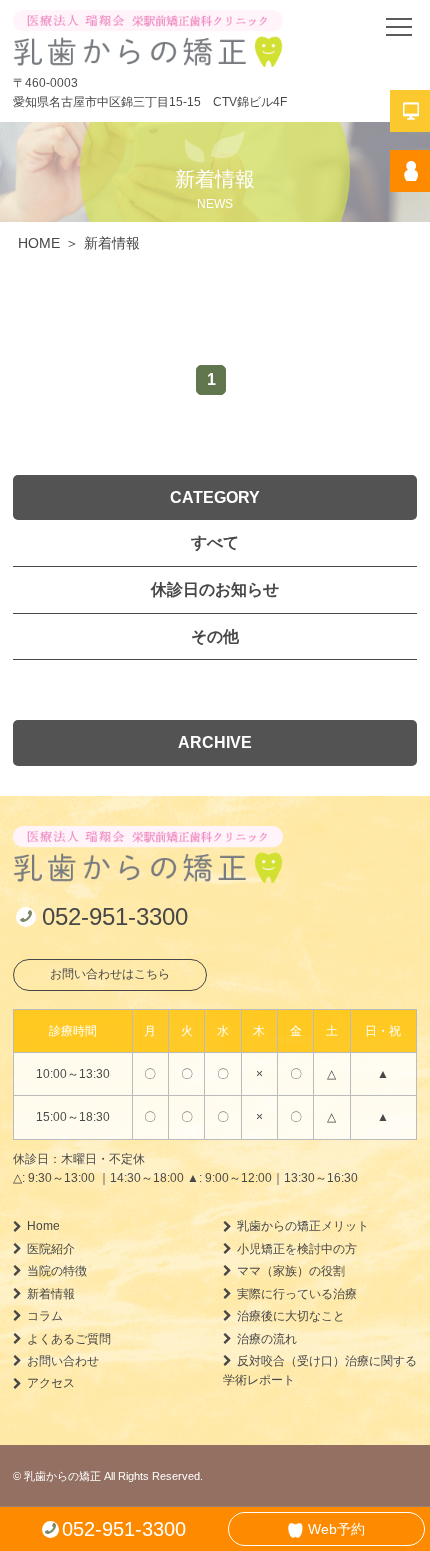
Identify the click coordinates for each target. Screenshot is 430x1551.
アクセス (51, 1383)
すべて (215, 542)
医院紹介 (51, 1249)
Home (43, 1226)
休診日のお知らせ (215, 589)
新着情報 (51, 1294)
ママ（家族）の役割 (291, 1271)
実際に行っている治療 (297, 1294)
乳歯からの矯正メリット (303, 1226)
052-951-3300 (115, 916)
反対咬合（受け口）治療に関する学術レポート (320, 1370)
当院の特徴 (57, 1271)
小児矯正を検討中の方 (297, 1249)
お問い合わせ (63, 1361)
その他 (215, 636)
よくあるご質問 (69, 1339)
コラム (45, 1316)
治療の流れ (267, 1339)
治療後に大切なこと (291, 1316)
